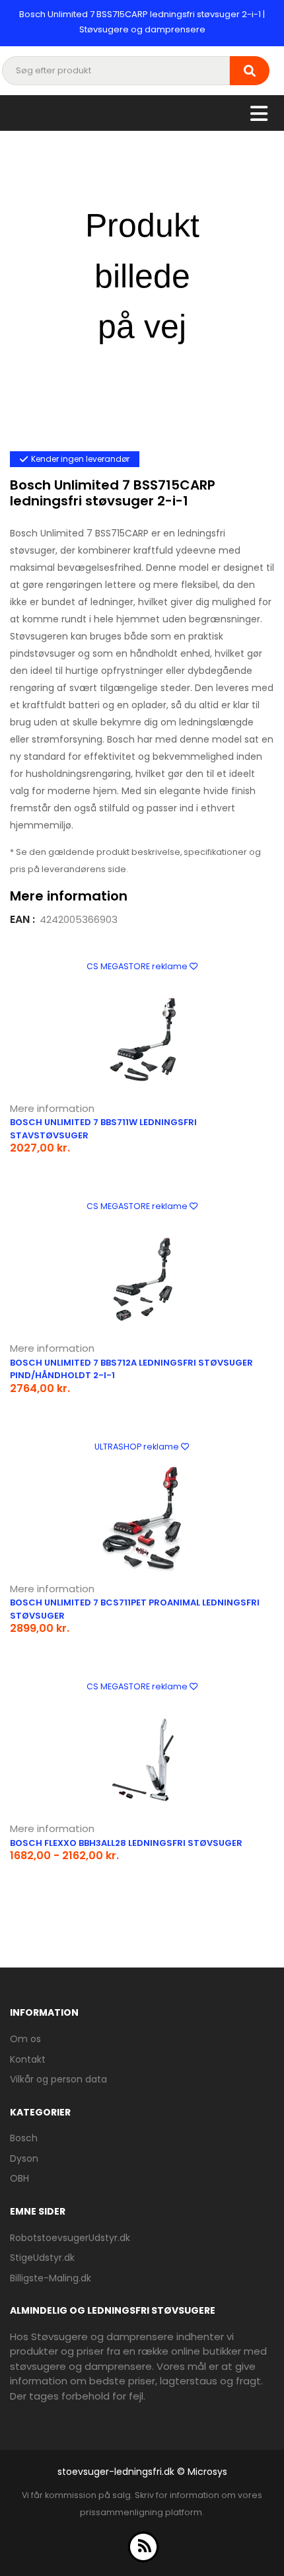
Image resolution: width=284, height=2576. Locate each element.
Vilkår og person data (58, 2079)
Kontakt (28, 2059)
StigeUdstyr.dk (42, 2258)
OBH (19, 2178)
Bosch (24, 2138)
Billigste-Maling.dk (51, 2278)
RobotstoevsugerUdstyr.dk (70, 2238)
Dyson (24, 2158)
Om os (25, 2039)
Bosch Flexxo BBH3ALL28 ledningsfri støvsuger (126, 1843)
